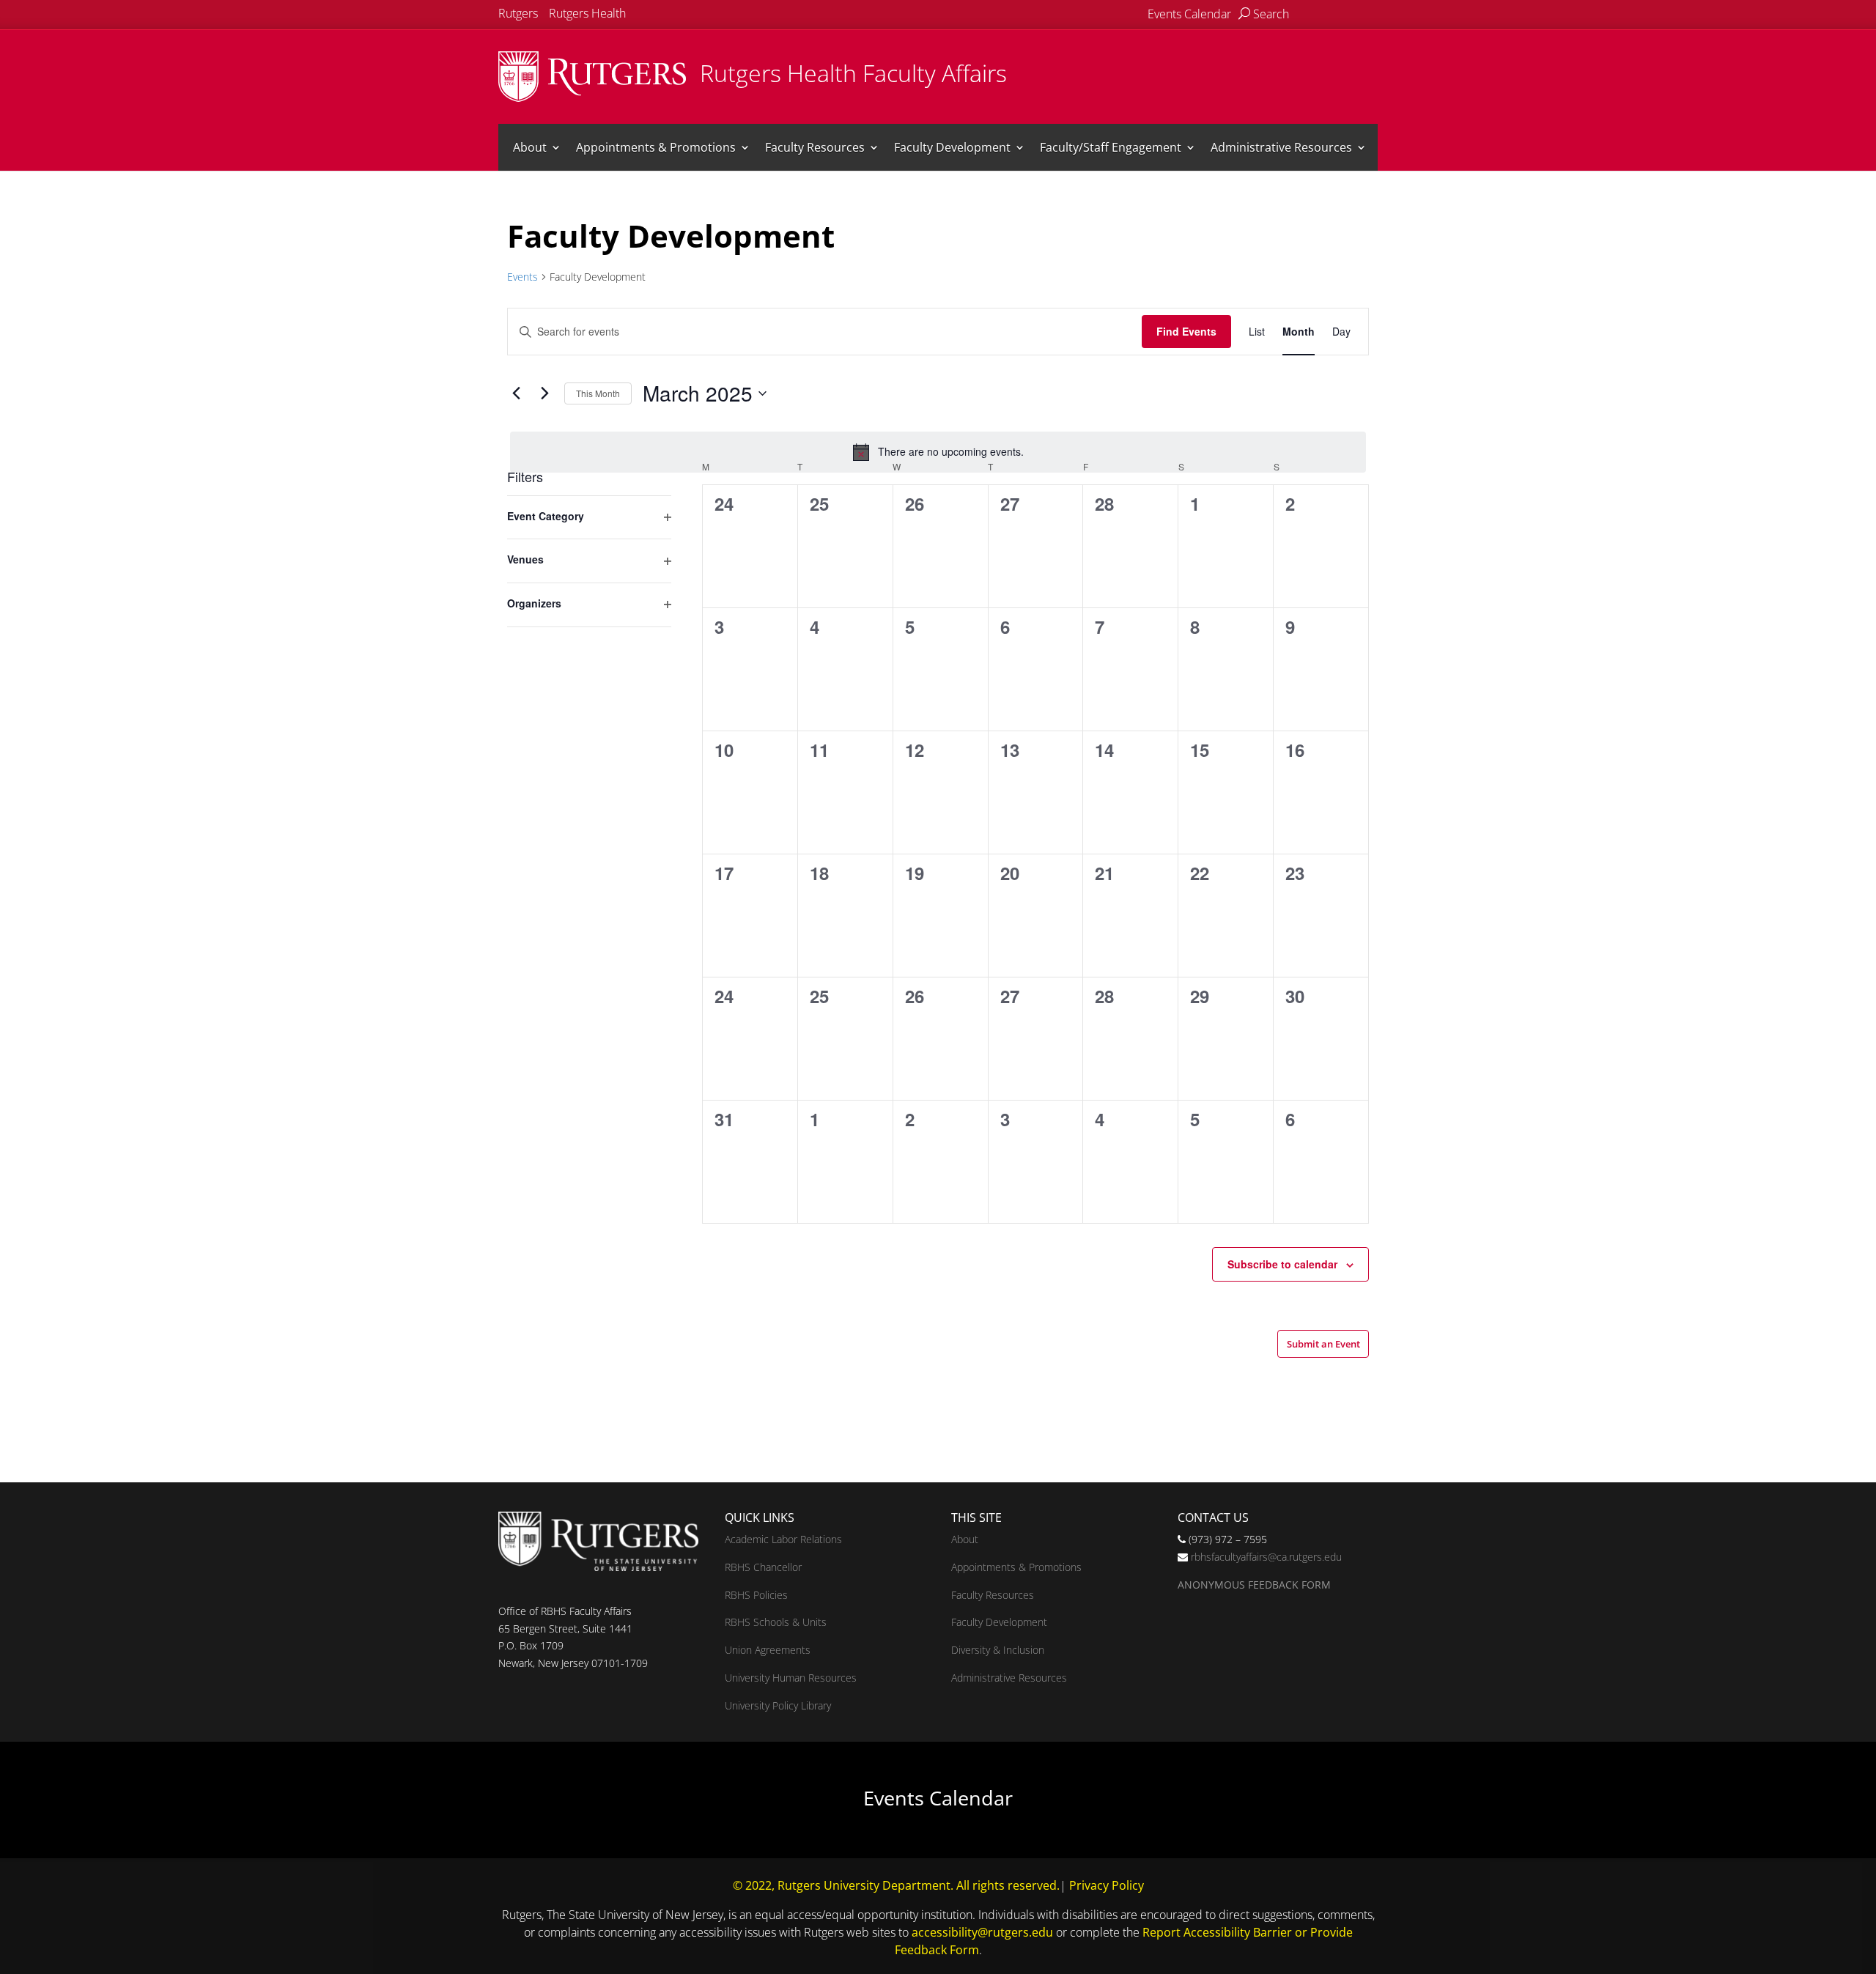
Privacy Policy (1107, 1885)
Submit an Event (1323, 1344)
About (530, 147)
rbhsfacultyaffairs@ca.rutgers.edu (1266, 1557)
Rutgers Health (587, 13)
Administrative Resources (1281, 147)
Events (522, 277)
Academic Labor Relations (783, 1539)
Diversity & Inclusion (998, 1650)
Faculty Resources (815, 147)
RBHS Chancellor (763, 1567)
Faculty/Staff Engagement (1111, 147)
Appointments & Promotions (656, 147)
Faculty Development (952, 147)
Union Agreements (768, 1650)
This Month (598, 393)
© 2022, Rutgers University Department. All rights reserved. (896, 1885)
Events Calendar (1189, 14)
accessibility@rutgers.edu (982, 1932)
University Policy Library (778, 1705)
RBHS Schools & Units (776, 1622)
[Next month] (544, 393)
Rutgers (518, 13)
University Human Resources (791, 1678)
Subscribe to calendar (1282, 1264)
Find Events (1186, 331)
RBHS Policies (756, 1595)
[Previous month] (516, 393)
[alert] (938, 452)
